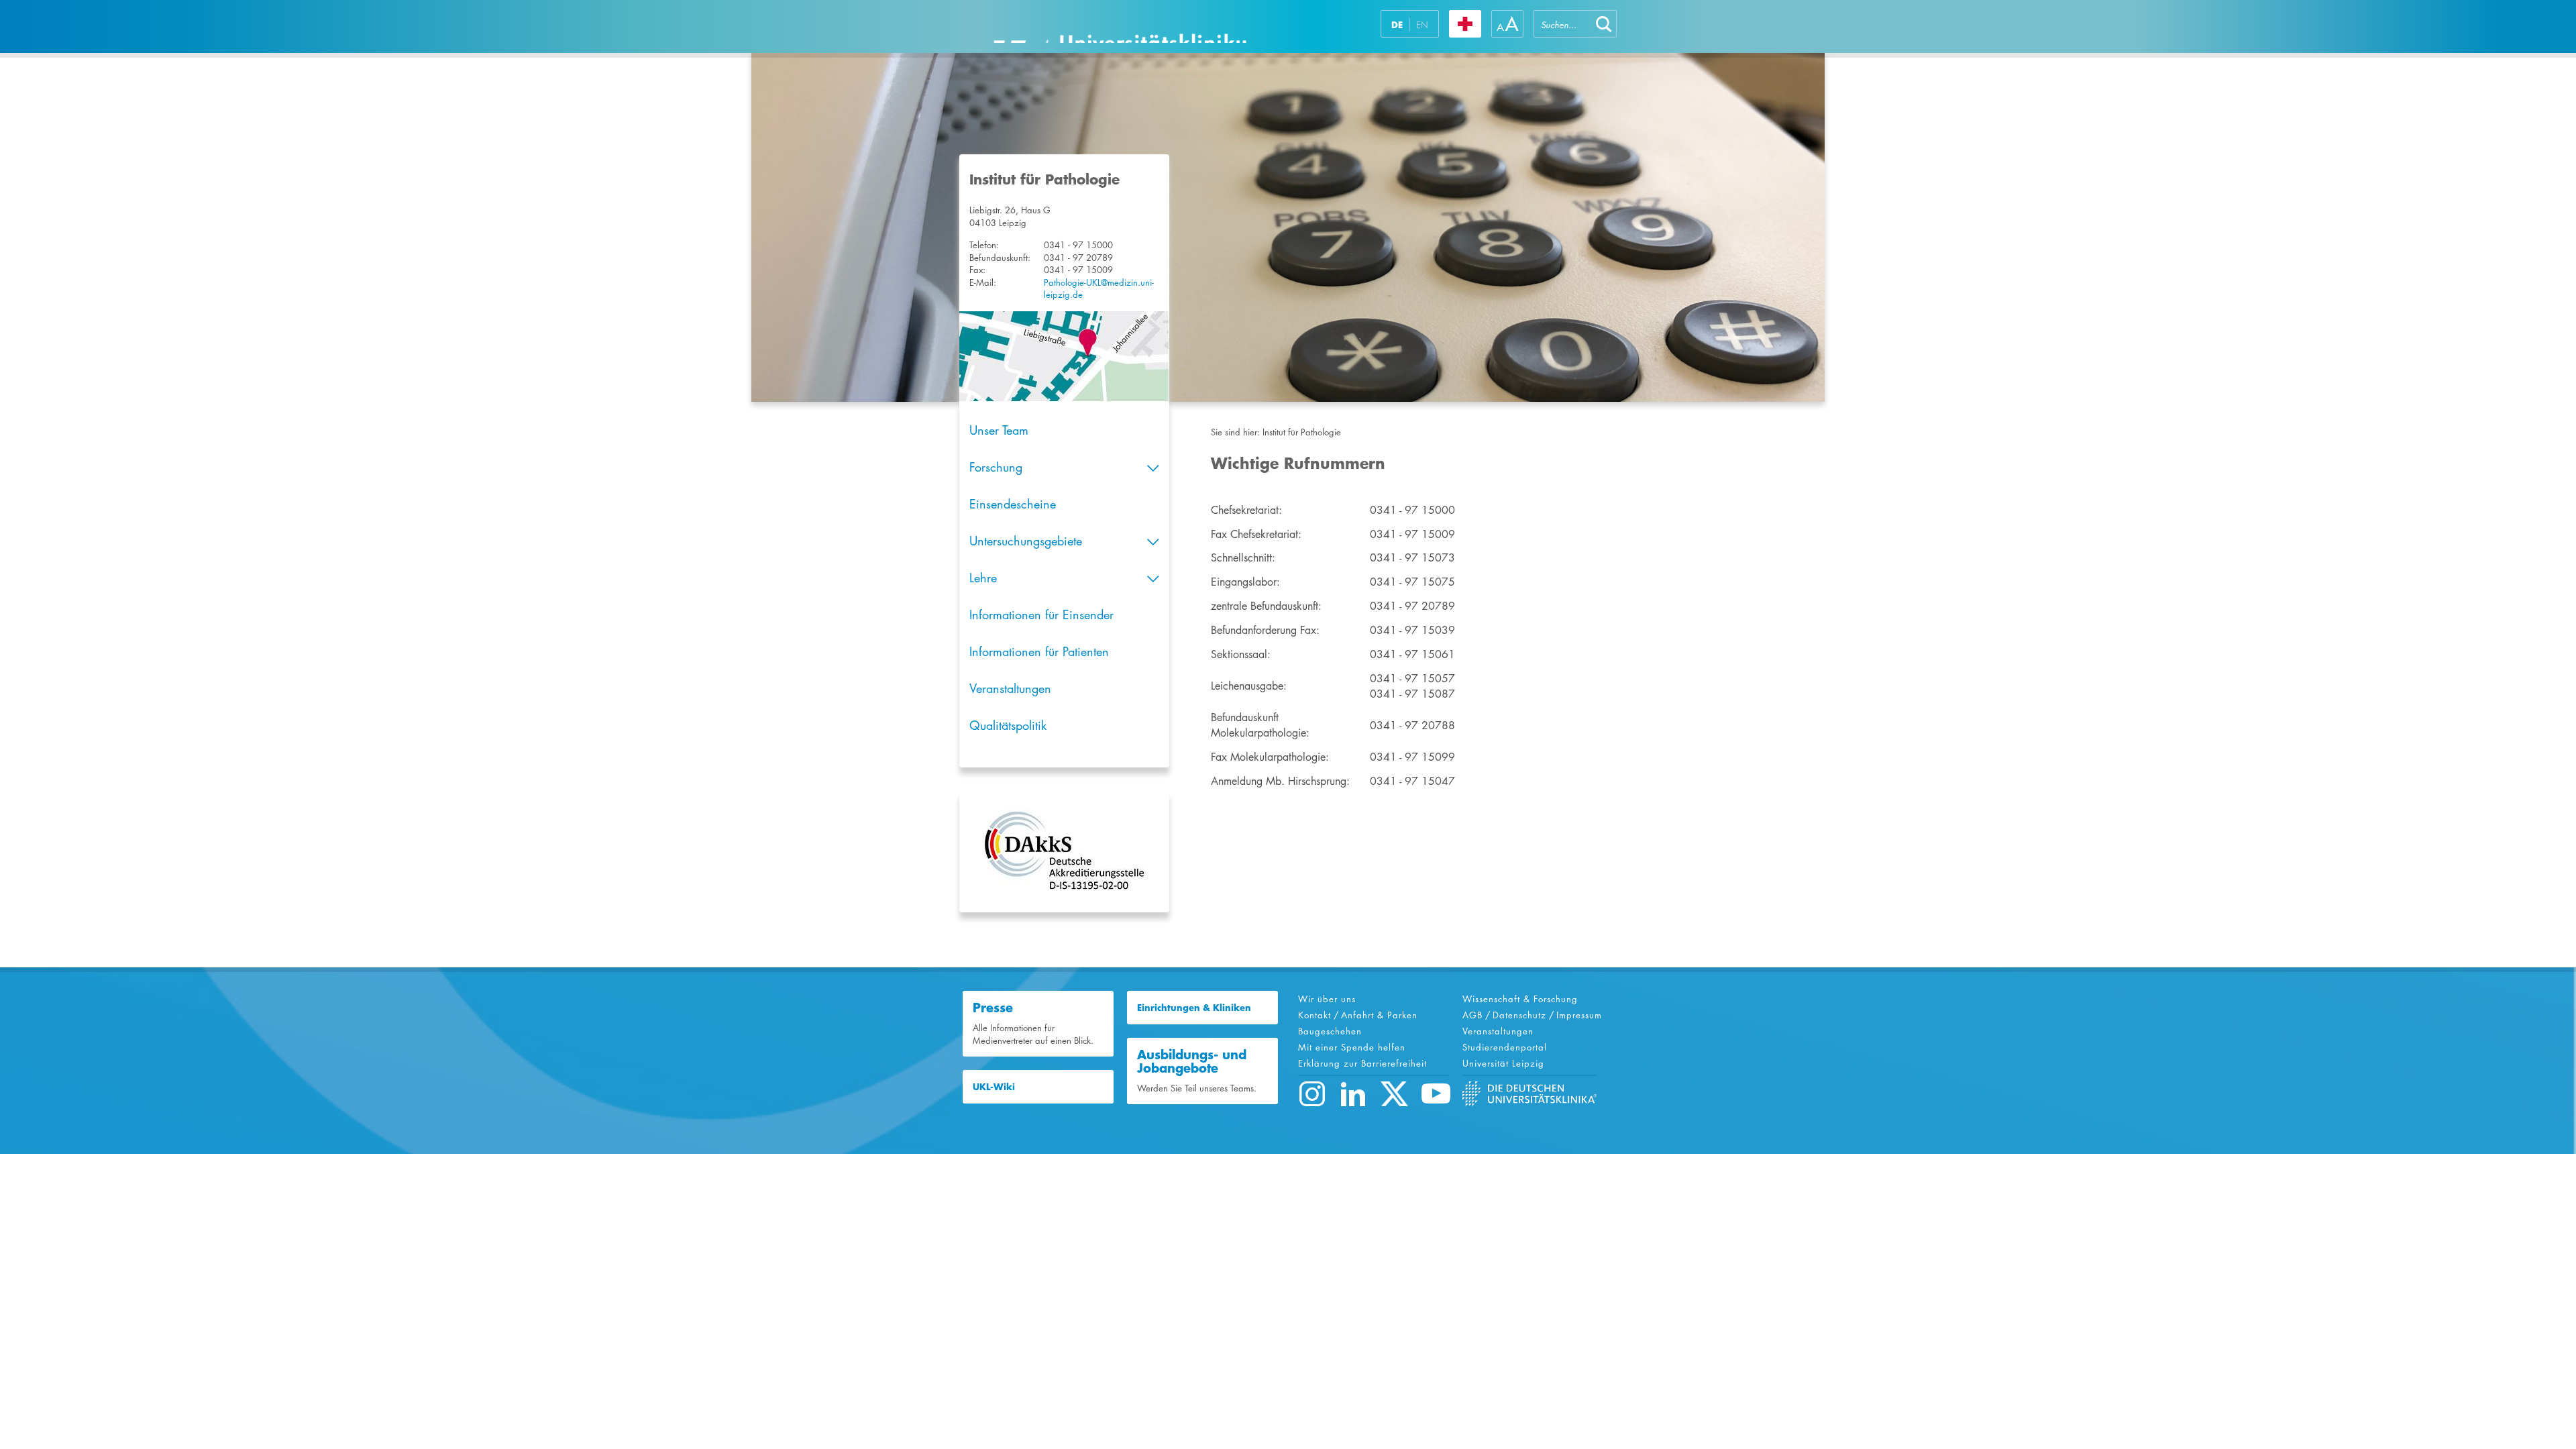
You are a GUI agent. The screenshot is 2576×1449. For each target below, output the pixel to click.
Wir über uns (1327, 999)
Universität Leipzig (1503, 1063)
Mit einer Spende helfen (1352, 1047)
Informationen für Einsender (1041, 614)
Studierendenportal (1505, 1047)
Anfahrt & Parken (1379, 1015)
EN (1422, 25)
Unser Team (999, 430)
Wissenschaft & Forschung (1520, 999)
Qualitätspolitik (1008, 725)
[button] (1604, 24)
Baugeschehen (1330, 1031)
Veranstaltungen (1010, 688)
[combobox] (1562, 24)
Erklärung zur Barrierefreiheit (1362, 1063)
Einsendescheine (1013, 504)
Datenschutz (1519, 1015)
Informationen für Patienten (1039, 651)
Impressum (1579, 1015)
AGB (1472, 1015)
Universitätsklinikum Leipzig (1120, 26)
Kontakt (1314, 1015)
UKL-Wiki (994, 1087)
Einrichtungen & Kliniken (1194, 1008)
